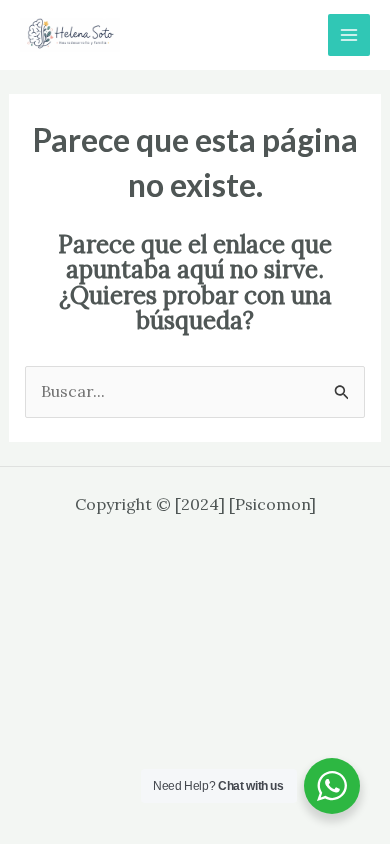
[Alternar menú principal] (349, 35)
